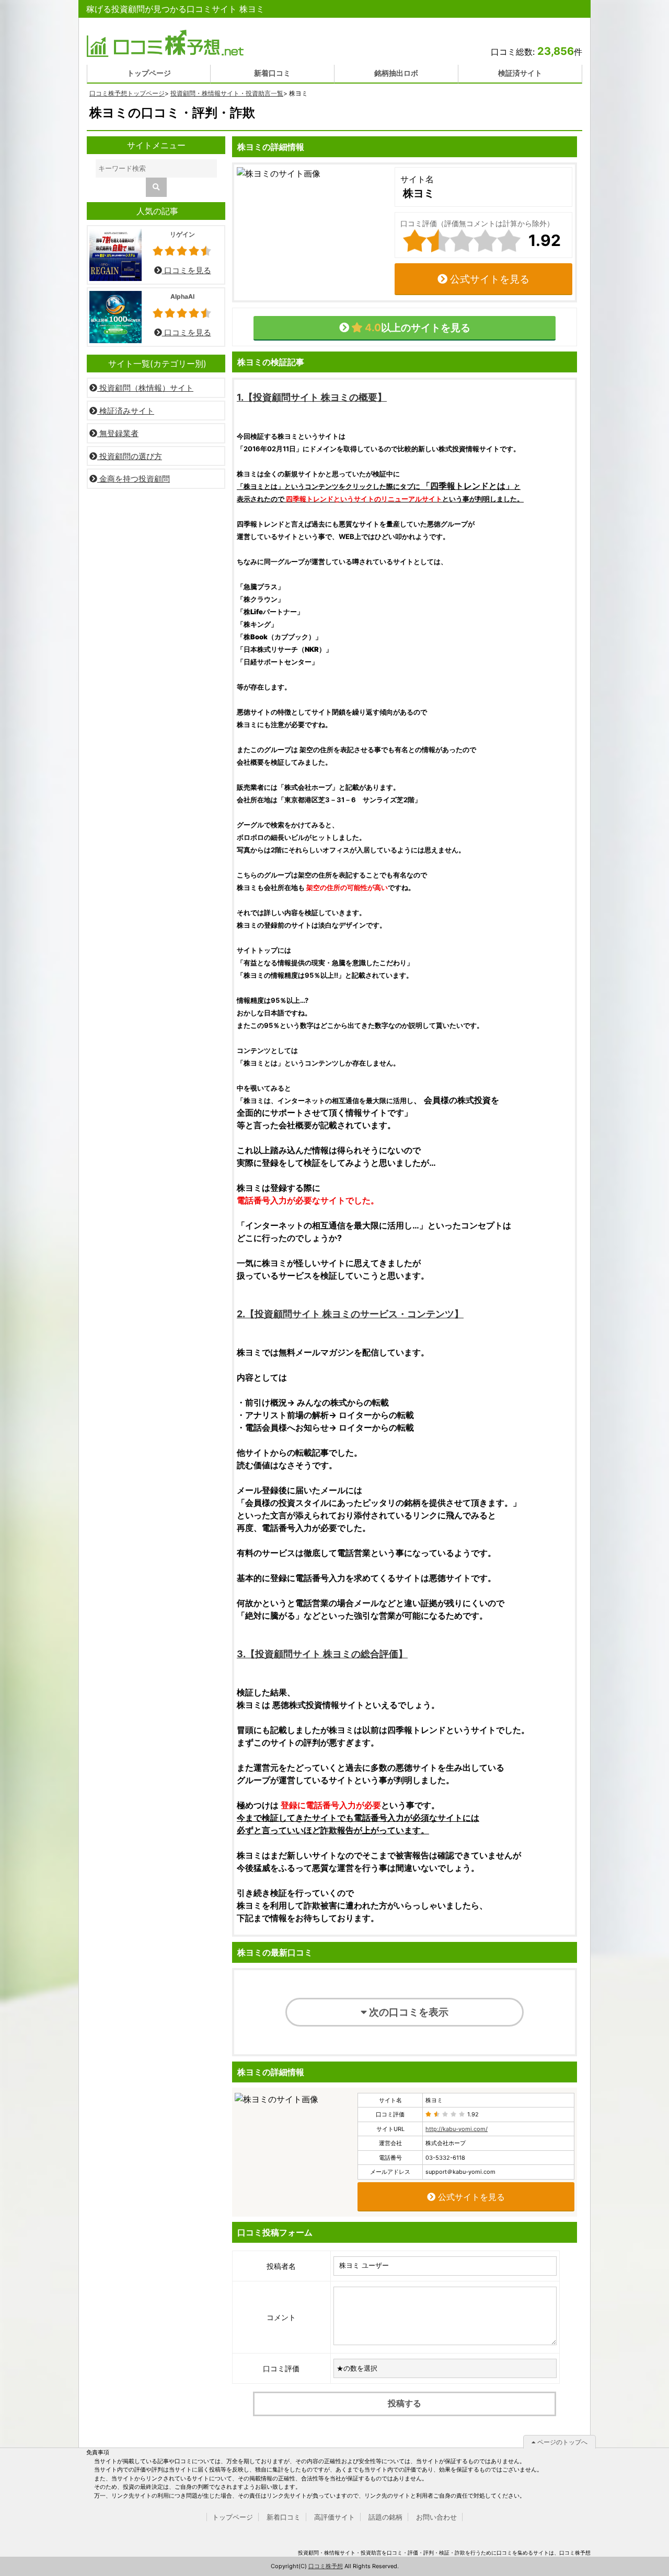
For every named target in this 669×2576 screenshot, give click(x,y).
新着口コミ (272, 73)
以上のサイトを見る (417, 327)
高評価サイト (334, 2517)
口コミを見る (187, 270)
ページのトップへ (562, 2442)
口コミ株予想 (326, 2566)
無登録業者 (118, 433)
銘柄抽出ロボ (396, 73)
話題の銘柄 (385, 2517)
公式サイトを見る (488, 279)
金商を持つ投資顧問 (134, 479)
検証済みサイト (126, 411)
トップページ (149, 73)
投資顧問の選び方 (130, 456)
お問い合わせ (436, 2517)
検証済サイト (520, 73)
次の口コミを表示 (408, 2012)
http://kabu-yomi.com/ (457, 2129)
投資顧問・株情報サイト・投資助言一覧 (227, 93)
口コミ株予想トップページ (127, 93)
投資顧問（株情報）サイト (145, 388)
